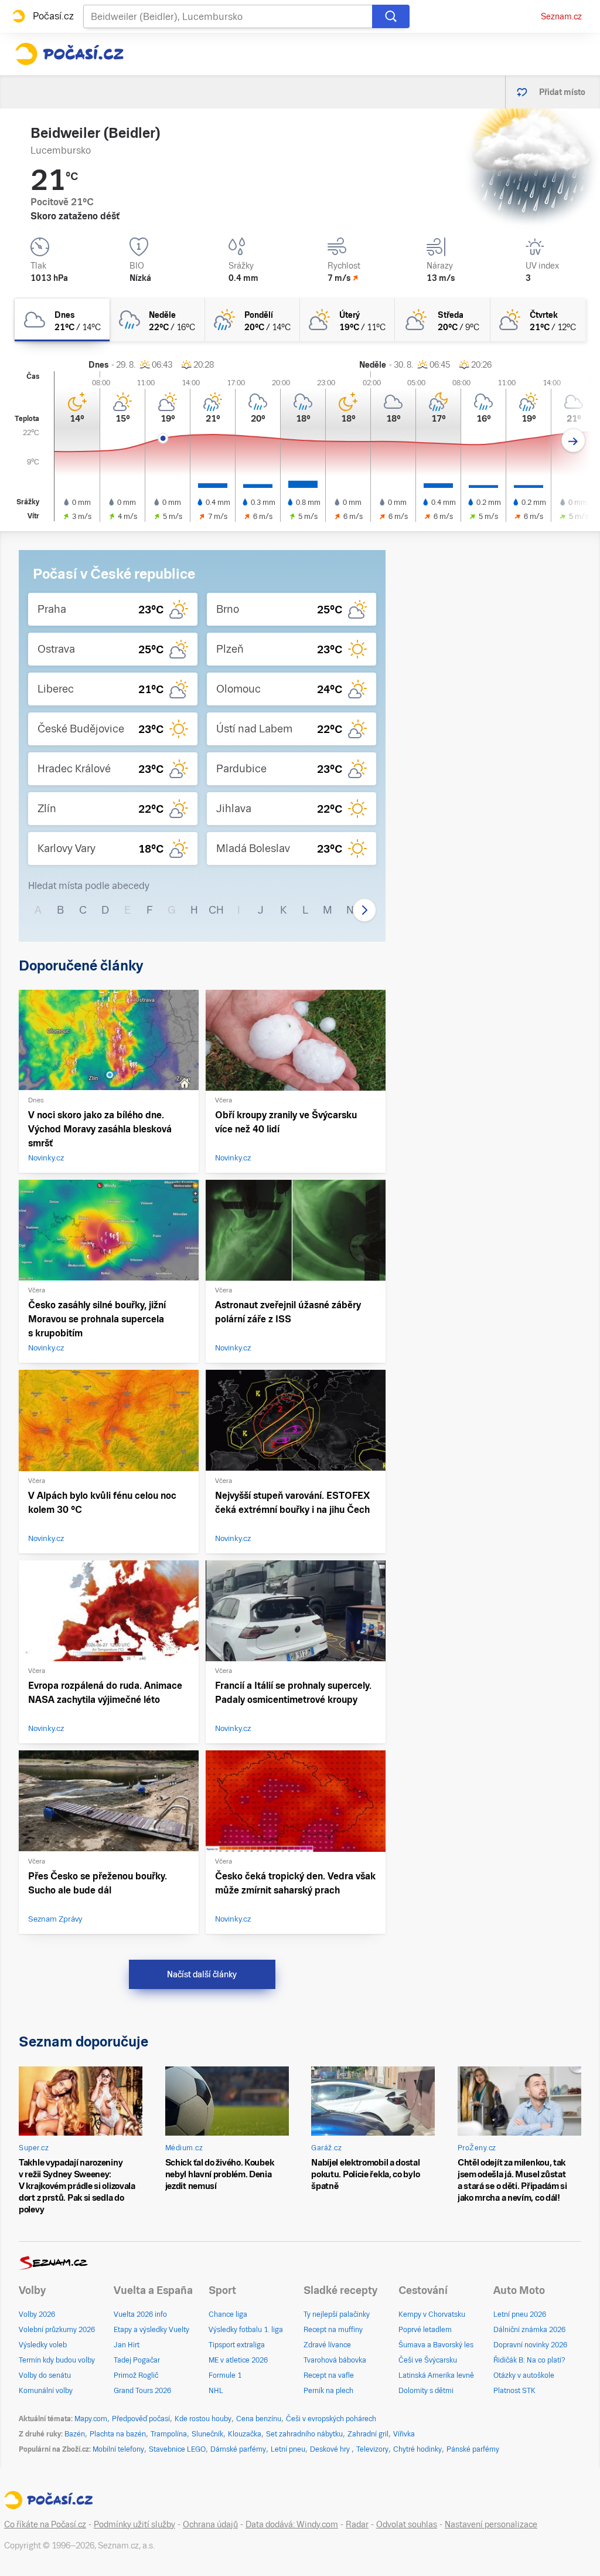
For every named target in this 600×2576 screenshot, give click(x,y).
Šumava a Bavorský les (436, 2345)
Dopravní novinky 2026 (530, 2345)
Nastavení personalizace (491, 2524)
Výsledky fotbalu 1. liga (246, 2330)
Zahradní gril (368, 2434)
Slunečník (207, 2434)
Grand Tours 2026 (142, 2391)
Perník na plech (328, 2391)
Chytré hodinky (417, 2449)
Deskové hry (331, 2449)
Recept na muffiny (333, 2330)
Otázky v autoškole (524, 2375)
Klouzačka (245, 2434)
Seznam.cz (561, 16)
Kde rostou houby (203, 2419)
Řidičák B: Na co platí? (529, 2360)
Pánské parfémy (473, 2449)
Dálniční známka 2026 (529, 2330)
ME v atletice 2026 (238, 2360)
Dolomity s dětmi (426, 2391)
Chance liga (228, 2314)
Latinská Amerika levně (436, 2375)
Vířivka (404, 2434)
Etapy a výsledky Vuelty (151, 2330)
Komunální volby (46, 2391)
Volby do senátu (45, 2375)
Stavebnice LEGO (177, 2449)
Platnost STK (514, 2391)
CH (216, 910)
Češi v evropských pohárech (331, 2419)
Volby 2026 (37, 2314)
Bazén (75, 2434)
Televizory (372, 2449)
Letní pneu (288, 2449)
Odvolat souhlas (407, 2524)
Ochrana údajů (210, 2524)
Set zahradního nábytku (304, 2434)
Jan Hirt (127, 2345)
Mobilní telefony (118, 2449)
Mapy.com (91, 2419)
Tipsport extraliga (237, 2345)
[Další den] (573, 441)
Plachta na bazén (118, 2434)
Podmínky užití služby (134, 2524)
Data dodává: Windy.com (292, 2524)
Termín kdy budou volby (57, 2360)
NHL (216, 2391)
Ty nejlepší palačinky (337, 2314)
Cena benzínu (259, 2419)
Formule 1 (225, 2375)
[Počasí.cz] (69, 54)
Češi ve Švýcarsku (428, 2360)
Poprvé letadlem (425, 2330)
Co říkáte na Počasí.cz (45, 2524)
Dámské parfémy (238, 2449)
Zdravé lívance (327, 2345)
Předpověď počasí (141, 2419)
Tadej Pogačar (137, 2360)
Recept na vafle (329, 2375)
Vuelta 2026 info (140, 2314)
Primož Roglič (136, 2375)
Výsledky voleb (43, 2345)
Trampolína (169, 2434)
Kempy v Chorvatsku (432, 2314)
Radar (357, 2524)
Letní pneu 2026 (520, 2314)
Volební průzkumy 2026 (57, 2330)
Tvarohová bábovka (335, 2360)
